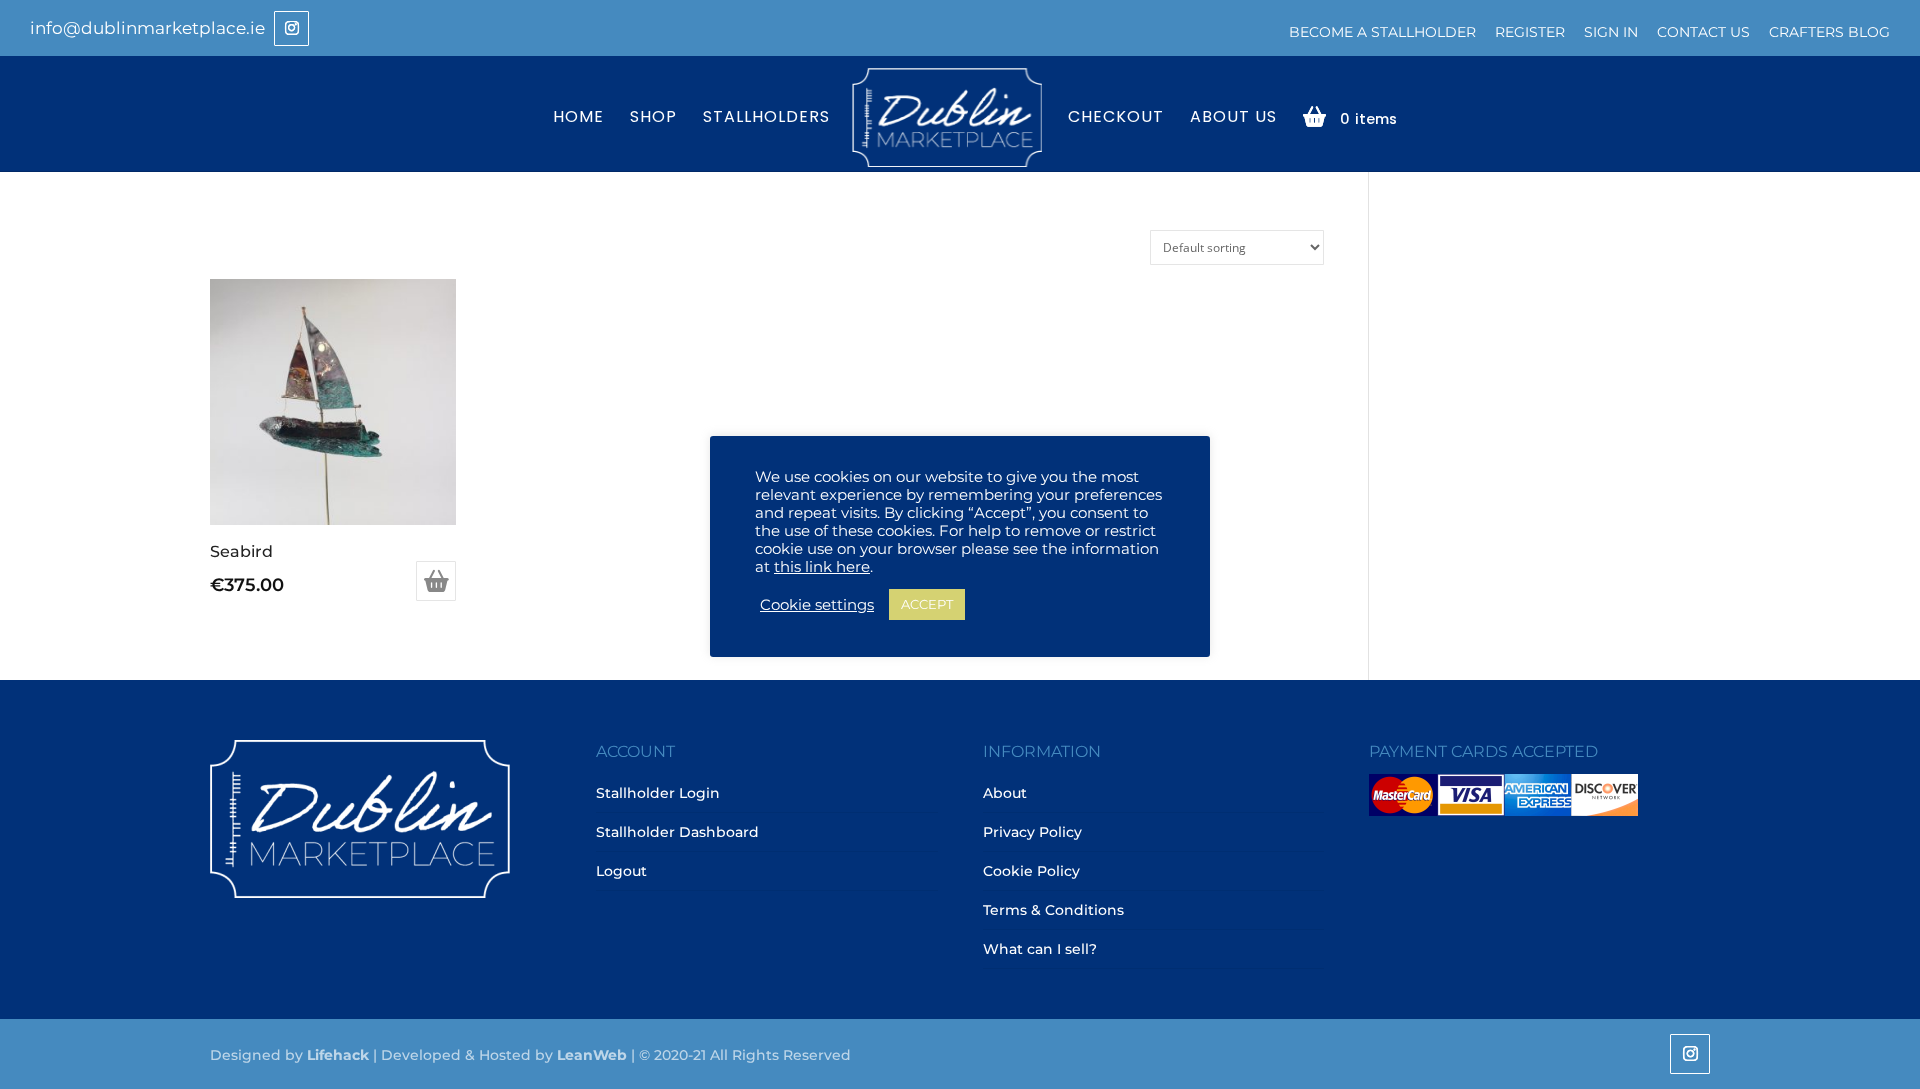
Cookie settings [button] (817, 605)
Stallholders (766, 118)
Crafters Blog (1829, 32)
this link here (822, 567)
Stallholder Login (658, 793)
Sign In (1611, 32)
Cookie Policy (1031, 871)
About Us (1233, 118)
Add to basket (436, 581)
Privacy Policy (1032, 832)
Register (1530, 32)
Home (578, 118)
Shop (653, 118)
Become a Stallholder (1382, 32)
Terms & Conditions (1053, 910)
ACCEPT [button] (927, 604)
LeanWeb (592, 1055)
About (1005, 793)
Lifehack (338, 1055)
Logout (621, 871)
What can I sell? (1040, 949)
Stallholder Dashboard (677, 832)
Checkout (1116, 118)
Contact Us (1703, 32)
